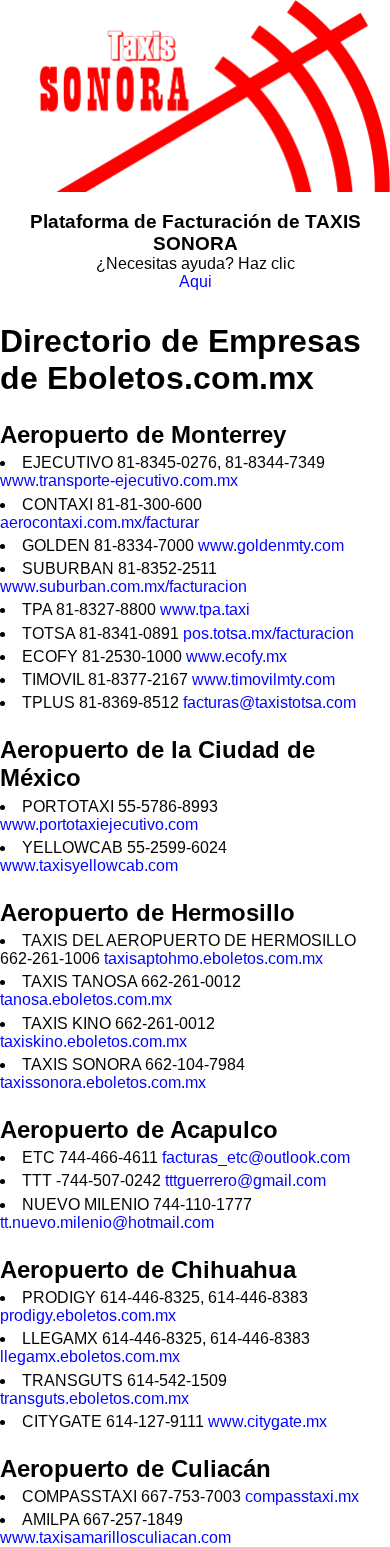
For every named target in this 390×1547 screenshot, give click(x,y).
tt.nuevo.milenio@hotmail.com (107, 1222)
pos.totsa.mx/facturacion (268, 633)
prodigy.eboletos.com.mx (88, 1315)
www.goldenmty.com (271, 545)
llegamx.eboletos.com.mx (90, 1356)
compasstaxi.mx (302, 1496)
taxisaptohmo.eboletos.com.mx (213, 958)
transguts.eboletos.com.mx (94, 1398)
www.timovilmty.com (263, 679)
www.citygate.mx (267, 1421)
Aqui (195, 281)
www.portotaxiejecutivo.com (99, 824)
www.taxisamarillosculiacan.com (115, 1537)
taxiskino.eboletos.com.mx (93, 1041)
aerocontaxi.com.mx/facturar (99, 522)
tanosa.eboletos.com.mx (86, 999)
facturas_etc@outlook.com (256, 1157)
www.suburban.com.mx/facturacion (123, 586)
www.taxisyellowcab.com (89, 865)
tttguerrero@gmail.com (245, 1180)
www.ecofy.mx (236, 656)
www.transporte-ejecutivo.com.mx (119, 480)
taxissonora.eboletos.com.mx (103, 1082)
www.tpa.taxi (205, 609)
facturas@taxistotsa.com (269, 702)
